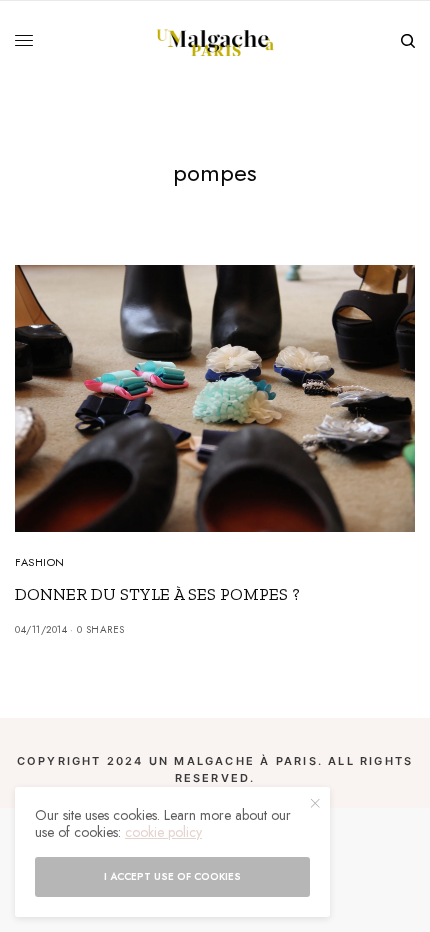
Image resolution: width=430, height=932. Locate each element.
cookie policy (163, 832)
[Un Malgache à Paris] (215, 41)
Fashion (40, 562)
